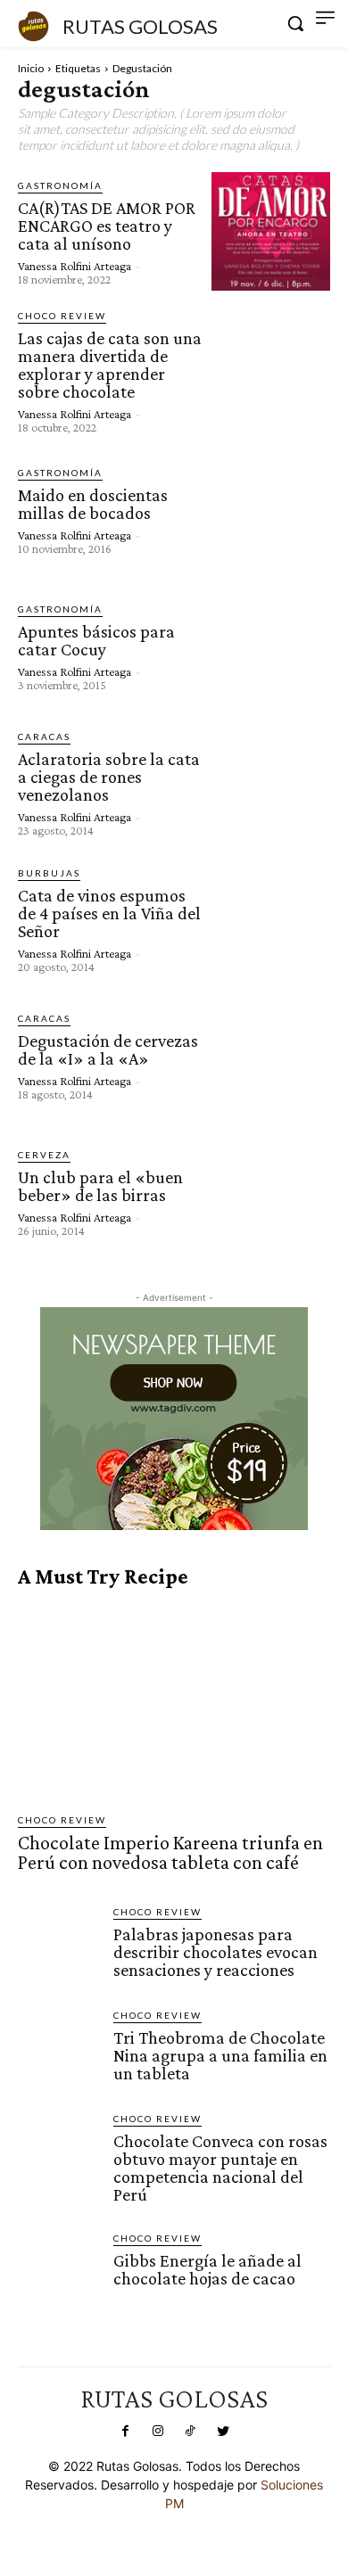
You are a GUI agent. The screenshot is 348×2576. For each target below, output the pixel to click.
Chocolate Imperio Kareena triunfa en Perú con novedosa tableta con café (170, 1852)
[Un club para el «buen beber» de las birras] (271, 1192)
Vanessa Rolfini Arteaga (75, 266)
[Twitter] (222, 2432)
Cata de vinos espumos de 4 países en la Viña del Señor (109, 913)
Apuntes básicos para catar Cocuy (96, 640)
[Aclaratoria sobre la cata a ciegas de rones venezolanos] (271, 782)
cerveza (44, 1155)
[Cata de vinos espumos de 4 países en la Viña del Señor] (271, 919)
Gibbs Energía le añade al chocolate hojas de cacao (207, 2269)
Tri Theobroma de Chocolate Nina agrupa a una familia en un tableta (220, 2055)
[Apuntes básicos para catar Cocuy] (271, 646)
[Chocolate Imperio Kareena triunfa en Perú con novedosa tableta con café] (174, 1701)
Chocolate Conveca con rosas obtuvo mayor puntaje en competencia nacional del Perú (220, 2168)
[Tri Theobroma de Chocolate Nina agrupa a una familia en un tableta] (58, 2049)
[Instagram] (158, 2432)
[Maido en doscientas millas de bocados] (271, 510)
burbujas (49, 873)
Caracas (44, 737)
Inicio (31, 68)
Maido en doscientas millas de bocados (93, 504)
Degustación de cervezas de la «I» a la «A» (108, 1049)
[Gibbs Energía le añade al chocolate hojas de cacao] (58, 2271)
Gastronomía (60, 185)
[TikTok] (190, 2432)
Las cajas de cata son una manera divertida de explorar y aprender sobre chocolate (110, 365)
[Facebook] (125, 2432)
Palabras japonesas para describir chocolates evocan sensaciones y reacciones (215, 1952)
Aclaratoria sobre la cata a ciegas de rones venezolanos (109, 777)
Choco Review (62, 316)
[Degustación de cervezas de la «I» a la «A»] (271, 1055)
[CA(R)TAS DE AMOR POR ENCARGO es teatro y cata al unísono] (271, 231)
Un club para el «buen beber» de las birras (100, 1186)
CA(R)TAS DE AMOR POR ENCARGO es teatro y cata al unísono (107, 226)
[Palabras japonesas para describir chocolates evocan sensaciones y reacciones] (58, 1945)
